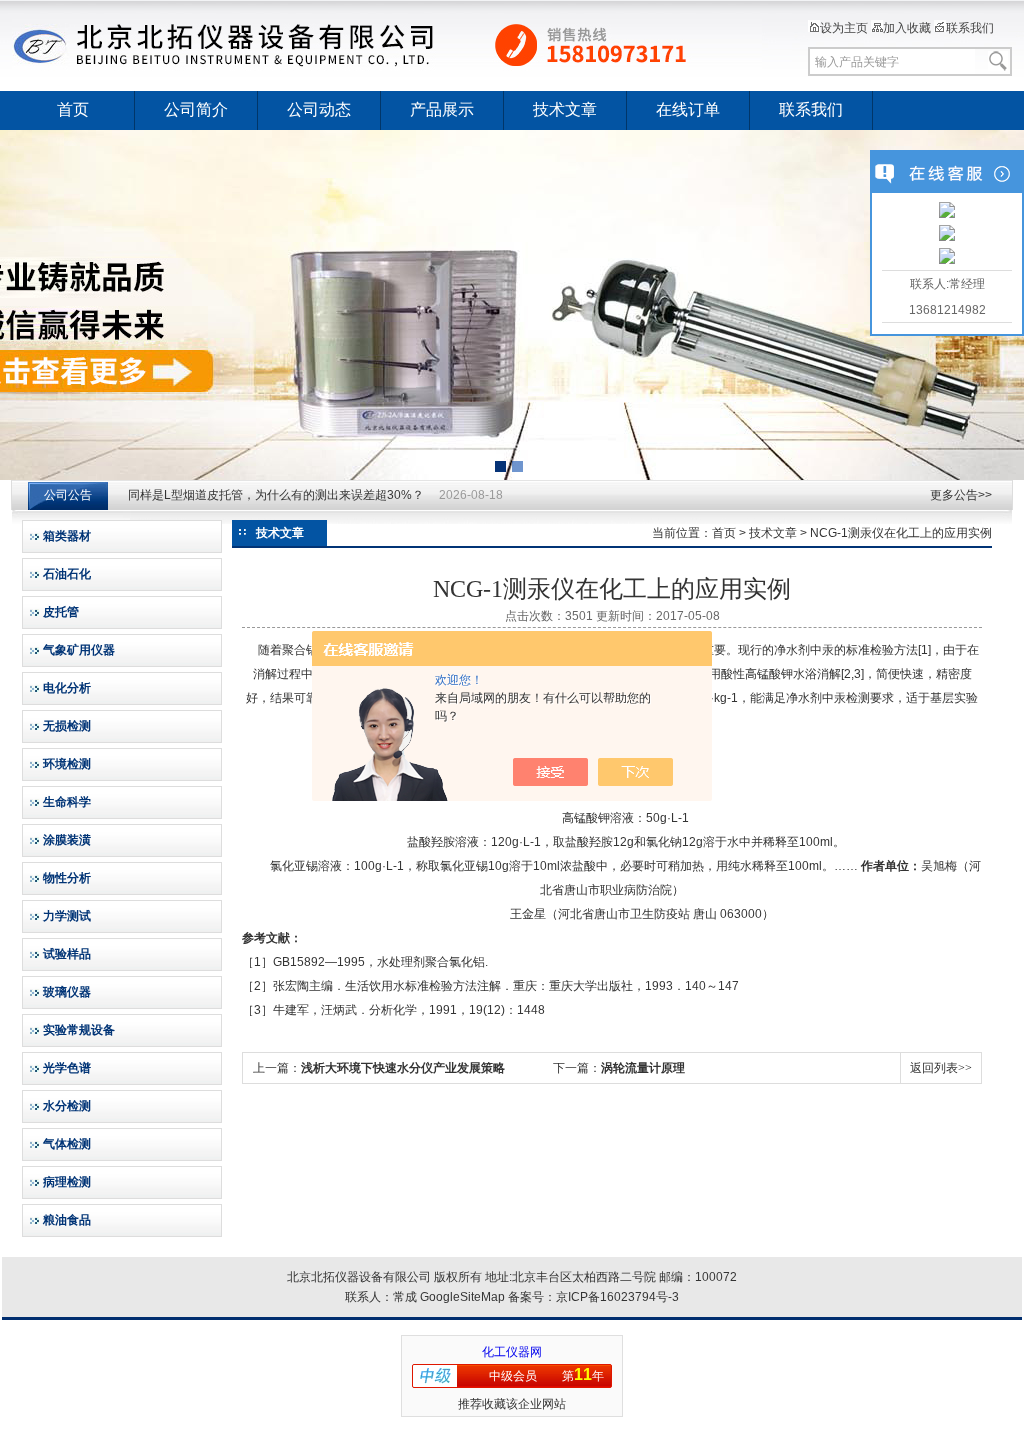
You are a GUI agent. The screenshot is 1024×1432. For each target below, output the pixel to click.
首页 (73, 109)
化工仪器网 (512, 1352)
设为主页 (844, 28)
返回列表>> (941, 1068)
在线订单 (688, 109)
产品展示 (442, 109)
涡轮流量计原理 (643, 1068)
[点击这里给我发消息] (947, 212)
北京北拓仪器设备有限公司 (387, 45)
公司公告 (68, 495)
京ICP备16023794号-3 (617, 1297)
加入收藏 (907, 28)
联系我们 (970, 28)
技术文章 (565, 109)
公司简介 (196, 109)
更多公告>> (961, 495)
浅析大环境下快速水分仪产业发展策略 (403, 1068)
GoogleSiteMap (462, 1297)
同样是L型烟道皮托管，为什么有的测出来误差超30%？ (276, 495)
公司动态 (319, 109)
